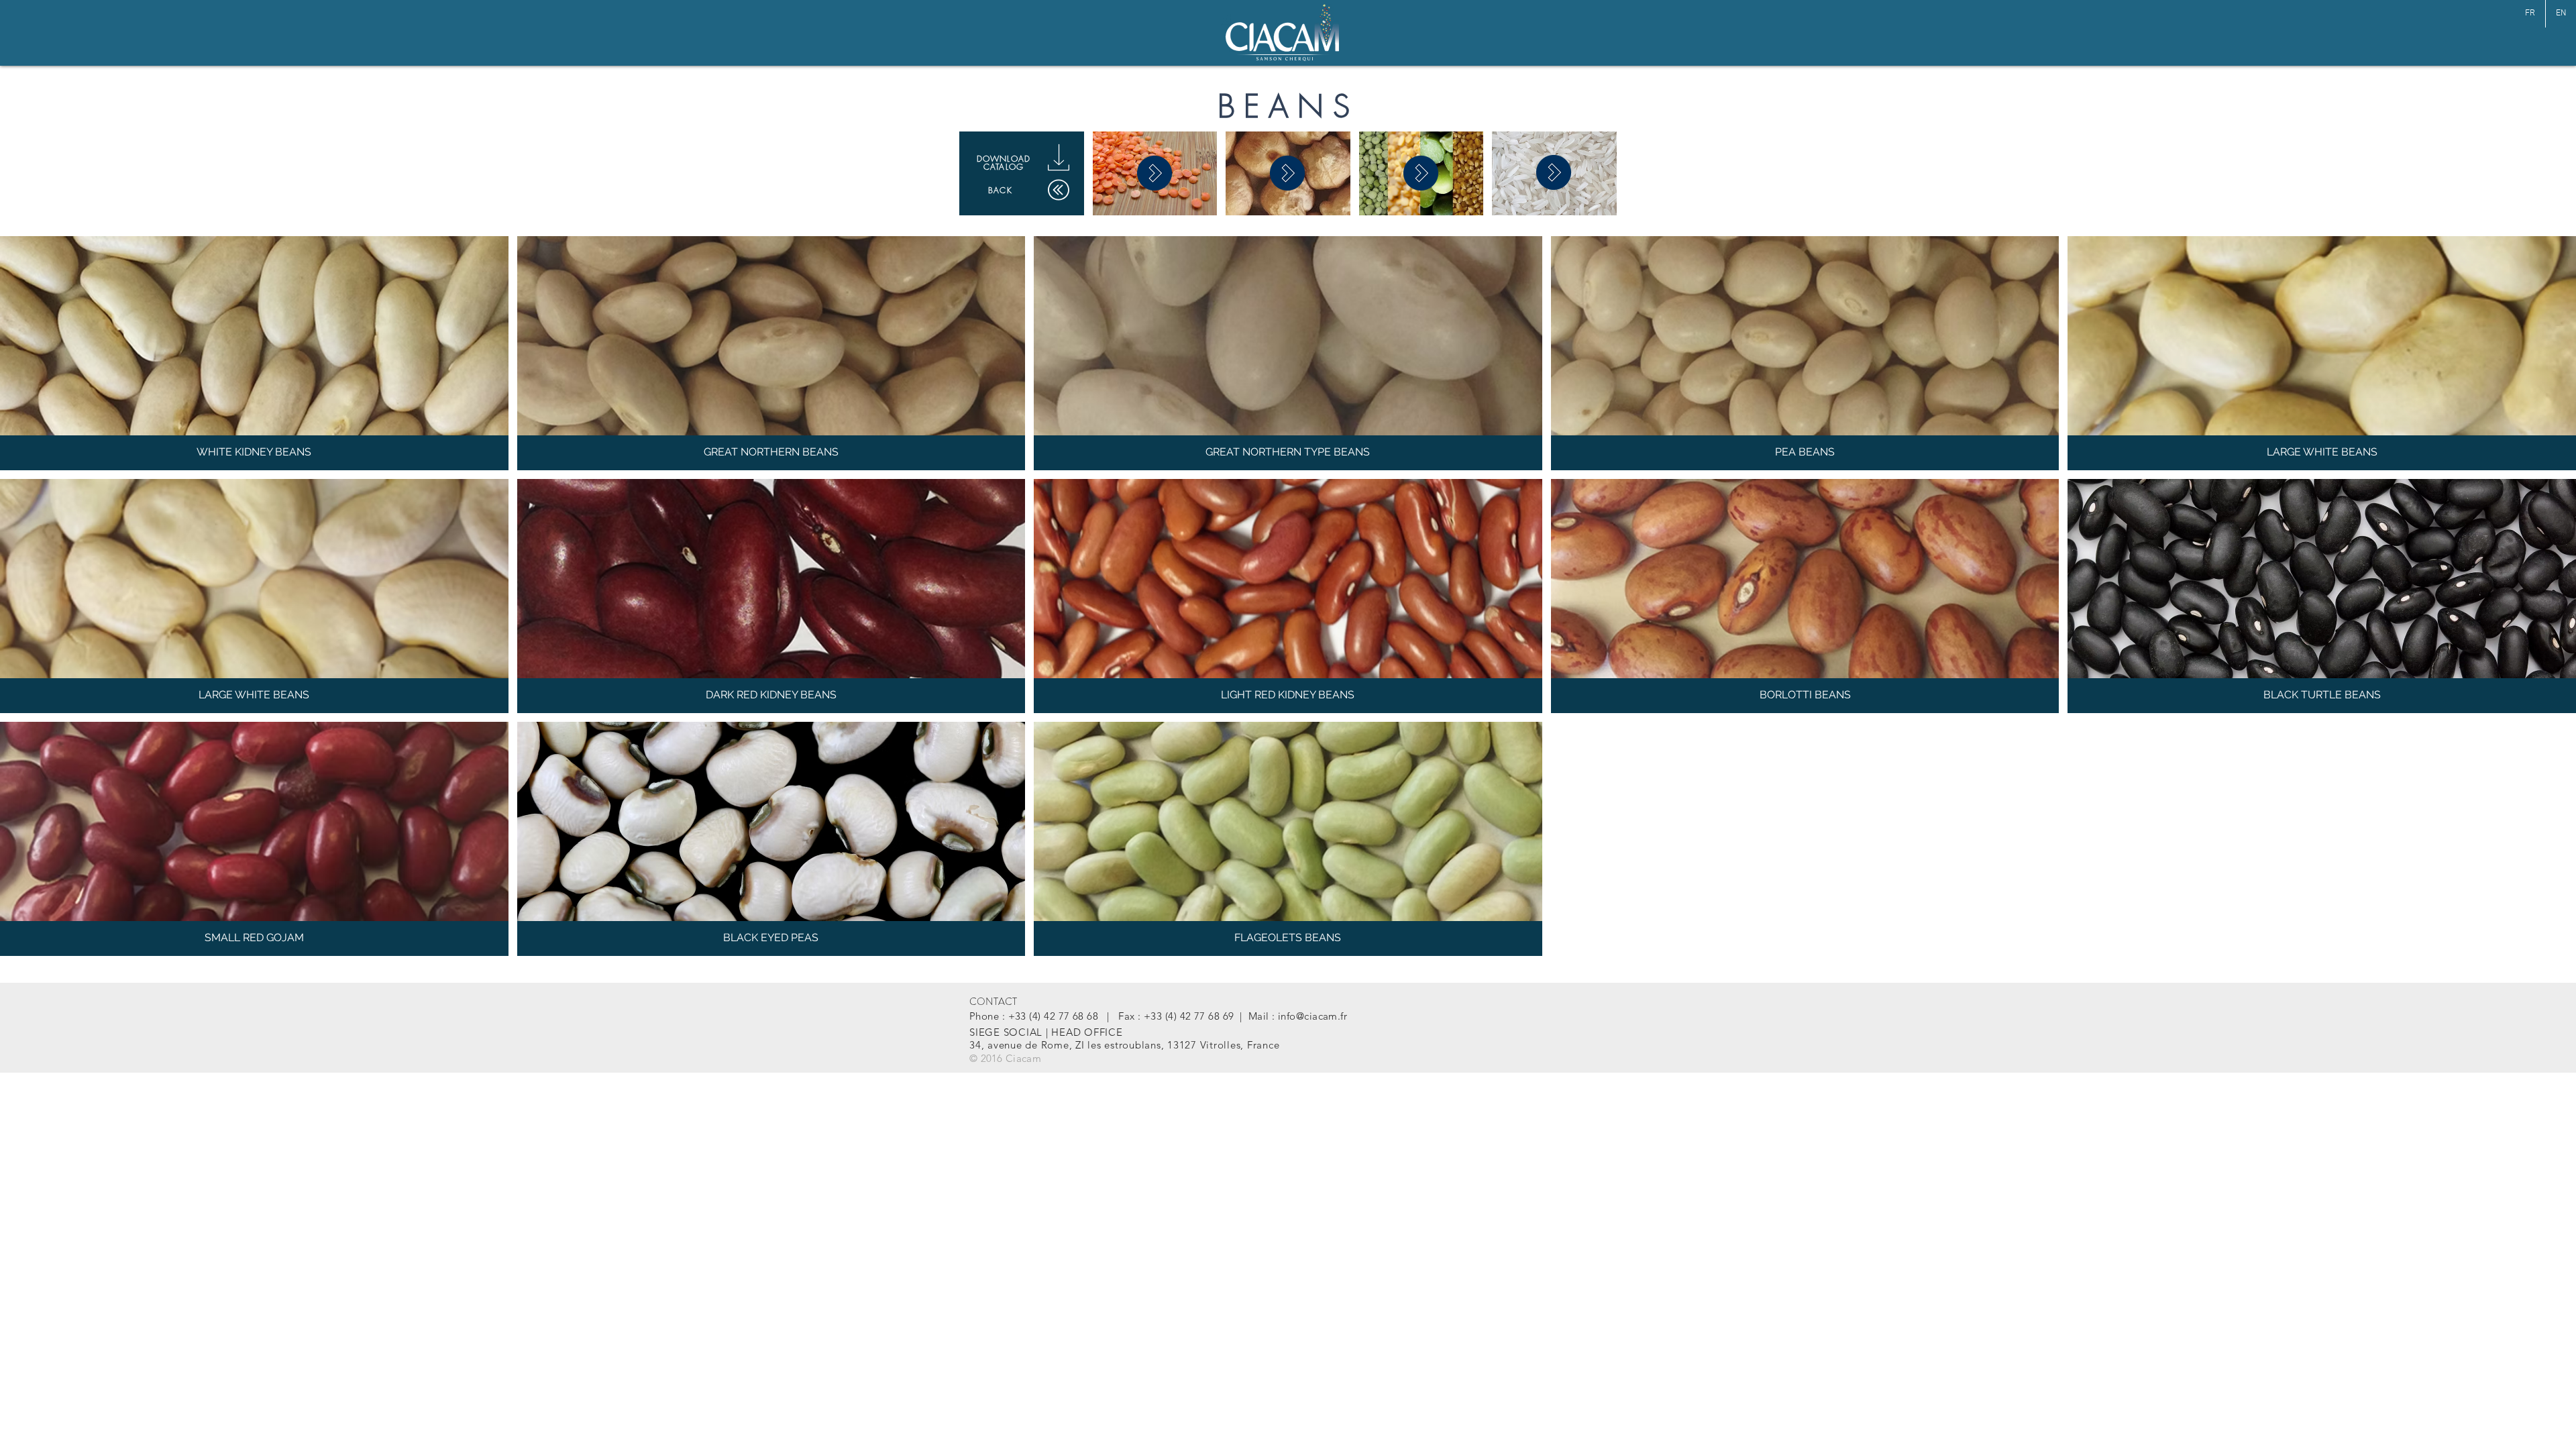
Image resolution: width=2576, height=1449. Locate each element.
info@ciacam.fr (1312, 1016)
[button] (254, 353)
